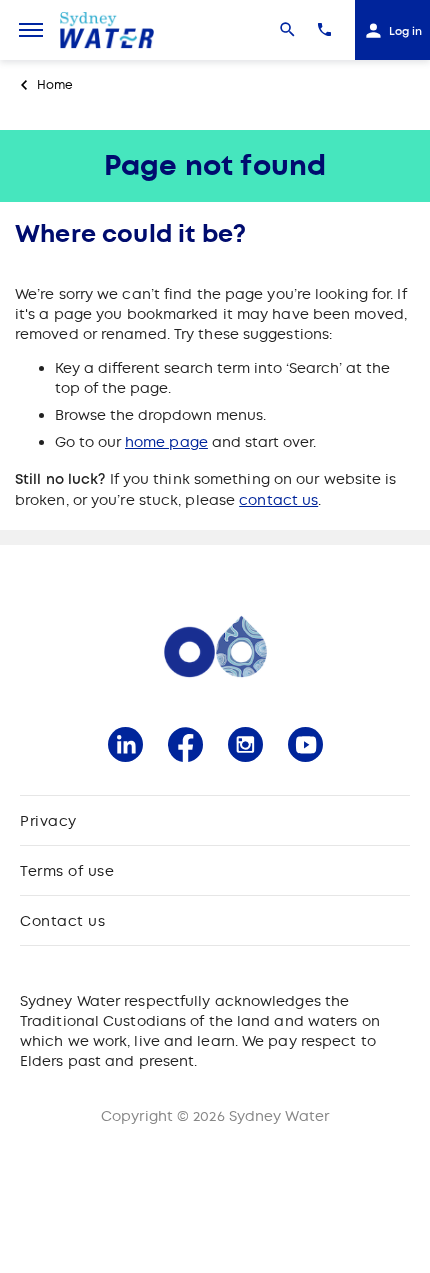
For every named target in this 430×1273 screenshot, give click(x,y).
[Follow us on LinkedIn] (125, 744)
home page (166, 442)
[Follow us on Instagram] (245, 744)
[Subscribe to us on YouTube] (305, 744)
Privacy (48, 821)
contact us (278, 500)
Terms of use (67, 871)
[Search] (287, 30)
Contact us (62, 921)
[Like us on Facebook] (185, 744)
